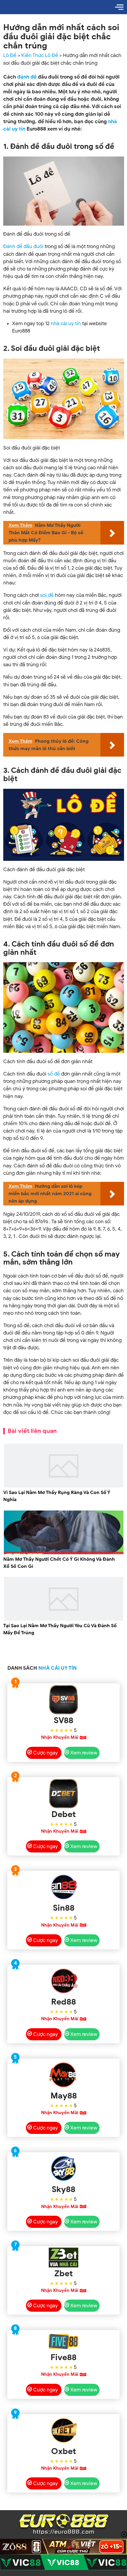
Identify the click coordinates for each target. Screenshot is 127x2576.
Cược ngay (45, 1753)
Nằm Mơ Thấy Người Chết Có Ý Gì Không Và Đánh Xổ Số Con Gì (59, 1563)
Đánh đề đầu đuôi (23, 246)
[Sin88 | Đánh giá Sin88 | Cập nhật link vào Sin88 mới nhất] (64, 1887)
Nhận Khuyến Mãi (60, 1737)
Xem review (84, 1753)
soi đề (47, 595)
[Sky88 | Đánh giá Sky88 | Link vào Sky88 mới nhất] (64, 2168)
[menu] (119, 7)
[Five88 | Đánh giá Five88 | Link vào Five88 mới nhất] (64, 2341)
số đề (54, 1074)
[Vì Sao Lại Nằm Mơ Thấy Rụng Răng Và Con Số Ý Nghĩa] (64, 1486)
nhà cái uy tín (66, 324)
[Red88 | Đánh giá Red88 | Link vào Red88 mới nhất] (64, 1981)
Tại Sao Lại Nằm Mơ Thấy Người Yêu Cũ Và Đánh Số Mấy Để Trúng (60, 1629)
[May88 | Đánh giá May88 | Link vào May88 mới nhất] (64, 2075)
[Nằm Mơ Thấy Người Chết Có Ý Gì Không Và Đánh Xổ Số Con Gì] (64, 1553)
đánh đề (27, 77)
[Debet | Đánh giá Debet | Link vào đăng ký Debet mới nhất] (64, 1793)
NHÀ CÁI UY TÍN (58, 1668)
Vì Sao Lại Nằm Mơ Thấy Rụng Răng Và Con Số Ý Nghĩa (57, 1496)
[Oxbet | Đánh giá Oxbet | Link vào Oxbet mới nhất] (64, 2430)
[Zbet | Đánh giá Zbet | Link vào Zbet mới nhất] (64, 2258)
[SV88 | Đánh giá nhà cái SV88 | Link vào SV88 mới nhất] (64, 1700)
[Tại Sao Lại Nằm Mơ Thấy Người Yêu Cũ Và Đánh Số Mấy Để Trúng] (64, 1620)
